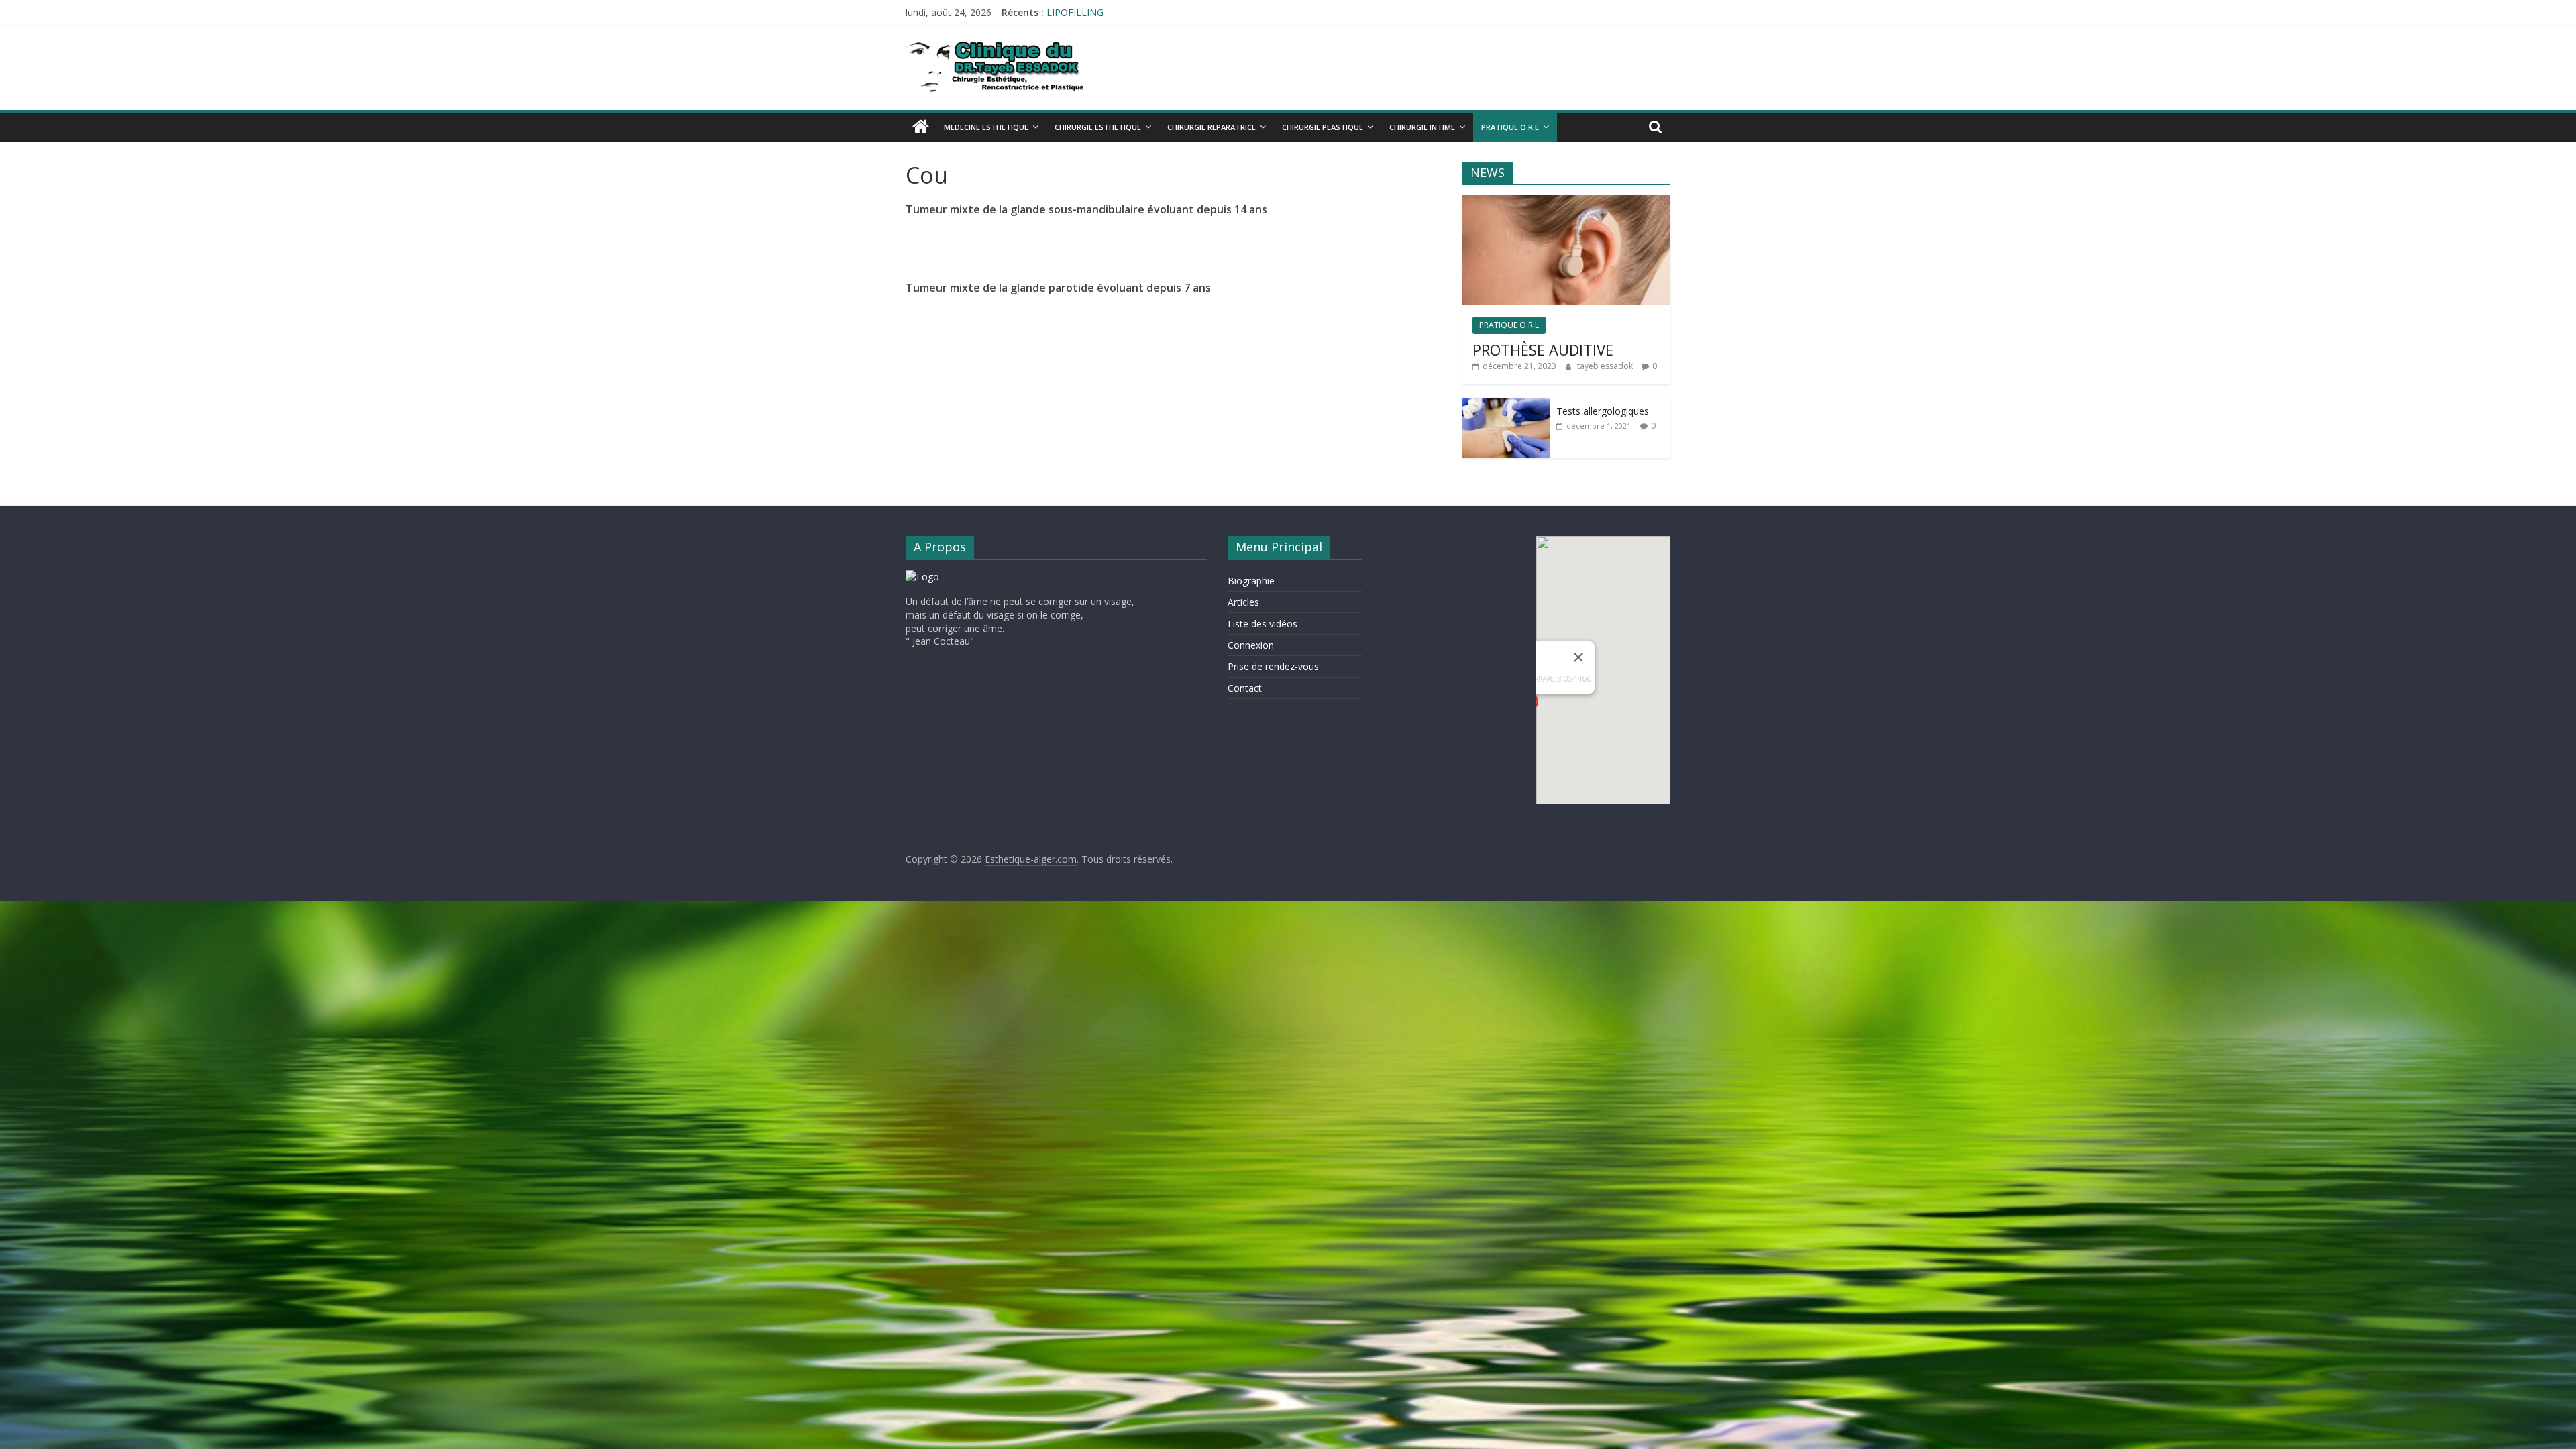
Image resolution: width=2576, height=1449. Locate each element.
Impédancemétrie (1085, 12)
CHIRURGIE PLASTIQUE (1323, 127)
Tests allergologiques (1603, 411)
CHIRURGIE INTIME (1422, 127)
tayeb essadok (1606, 366)
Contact (1245, 688)
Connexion (1251, 645)
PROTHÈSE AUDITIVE (1543, 350)
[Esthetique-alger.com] (921, 126)
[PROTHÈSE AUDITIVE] (1566, 202)
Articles (1243, 602)
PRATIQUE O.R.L (1510, 127)
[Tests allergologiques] (1506, 405)
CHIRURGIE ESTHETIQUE (1098, 127)
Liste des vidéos (1263, 624)
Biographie (1251, 581)
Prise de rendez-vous (1273, 666)
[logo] (922, 577)
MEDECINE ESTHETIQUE (986, 127)
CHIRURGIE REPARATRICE (1212, 127)
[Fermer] (1578, 657)
